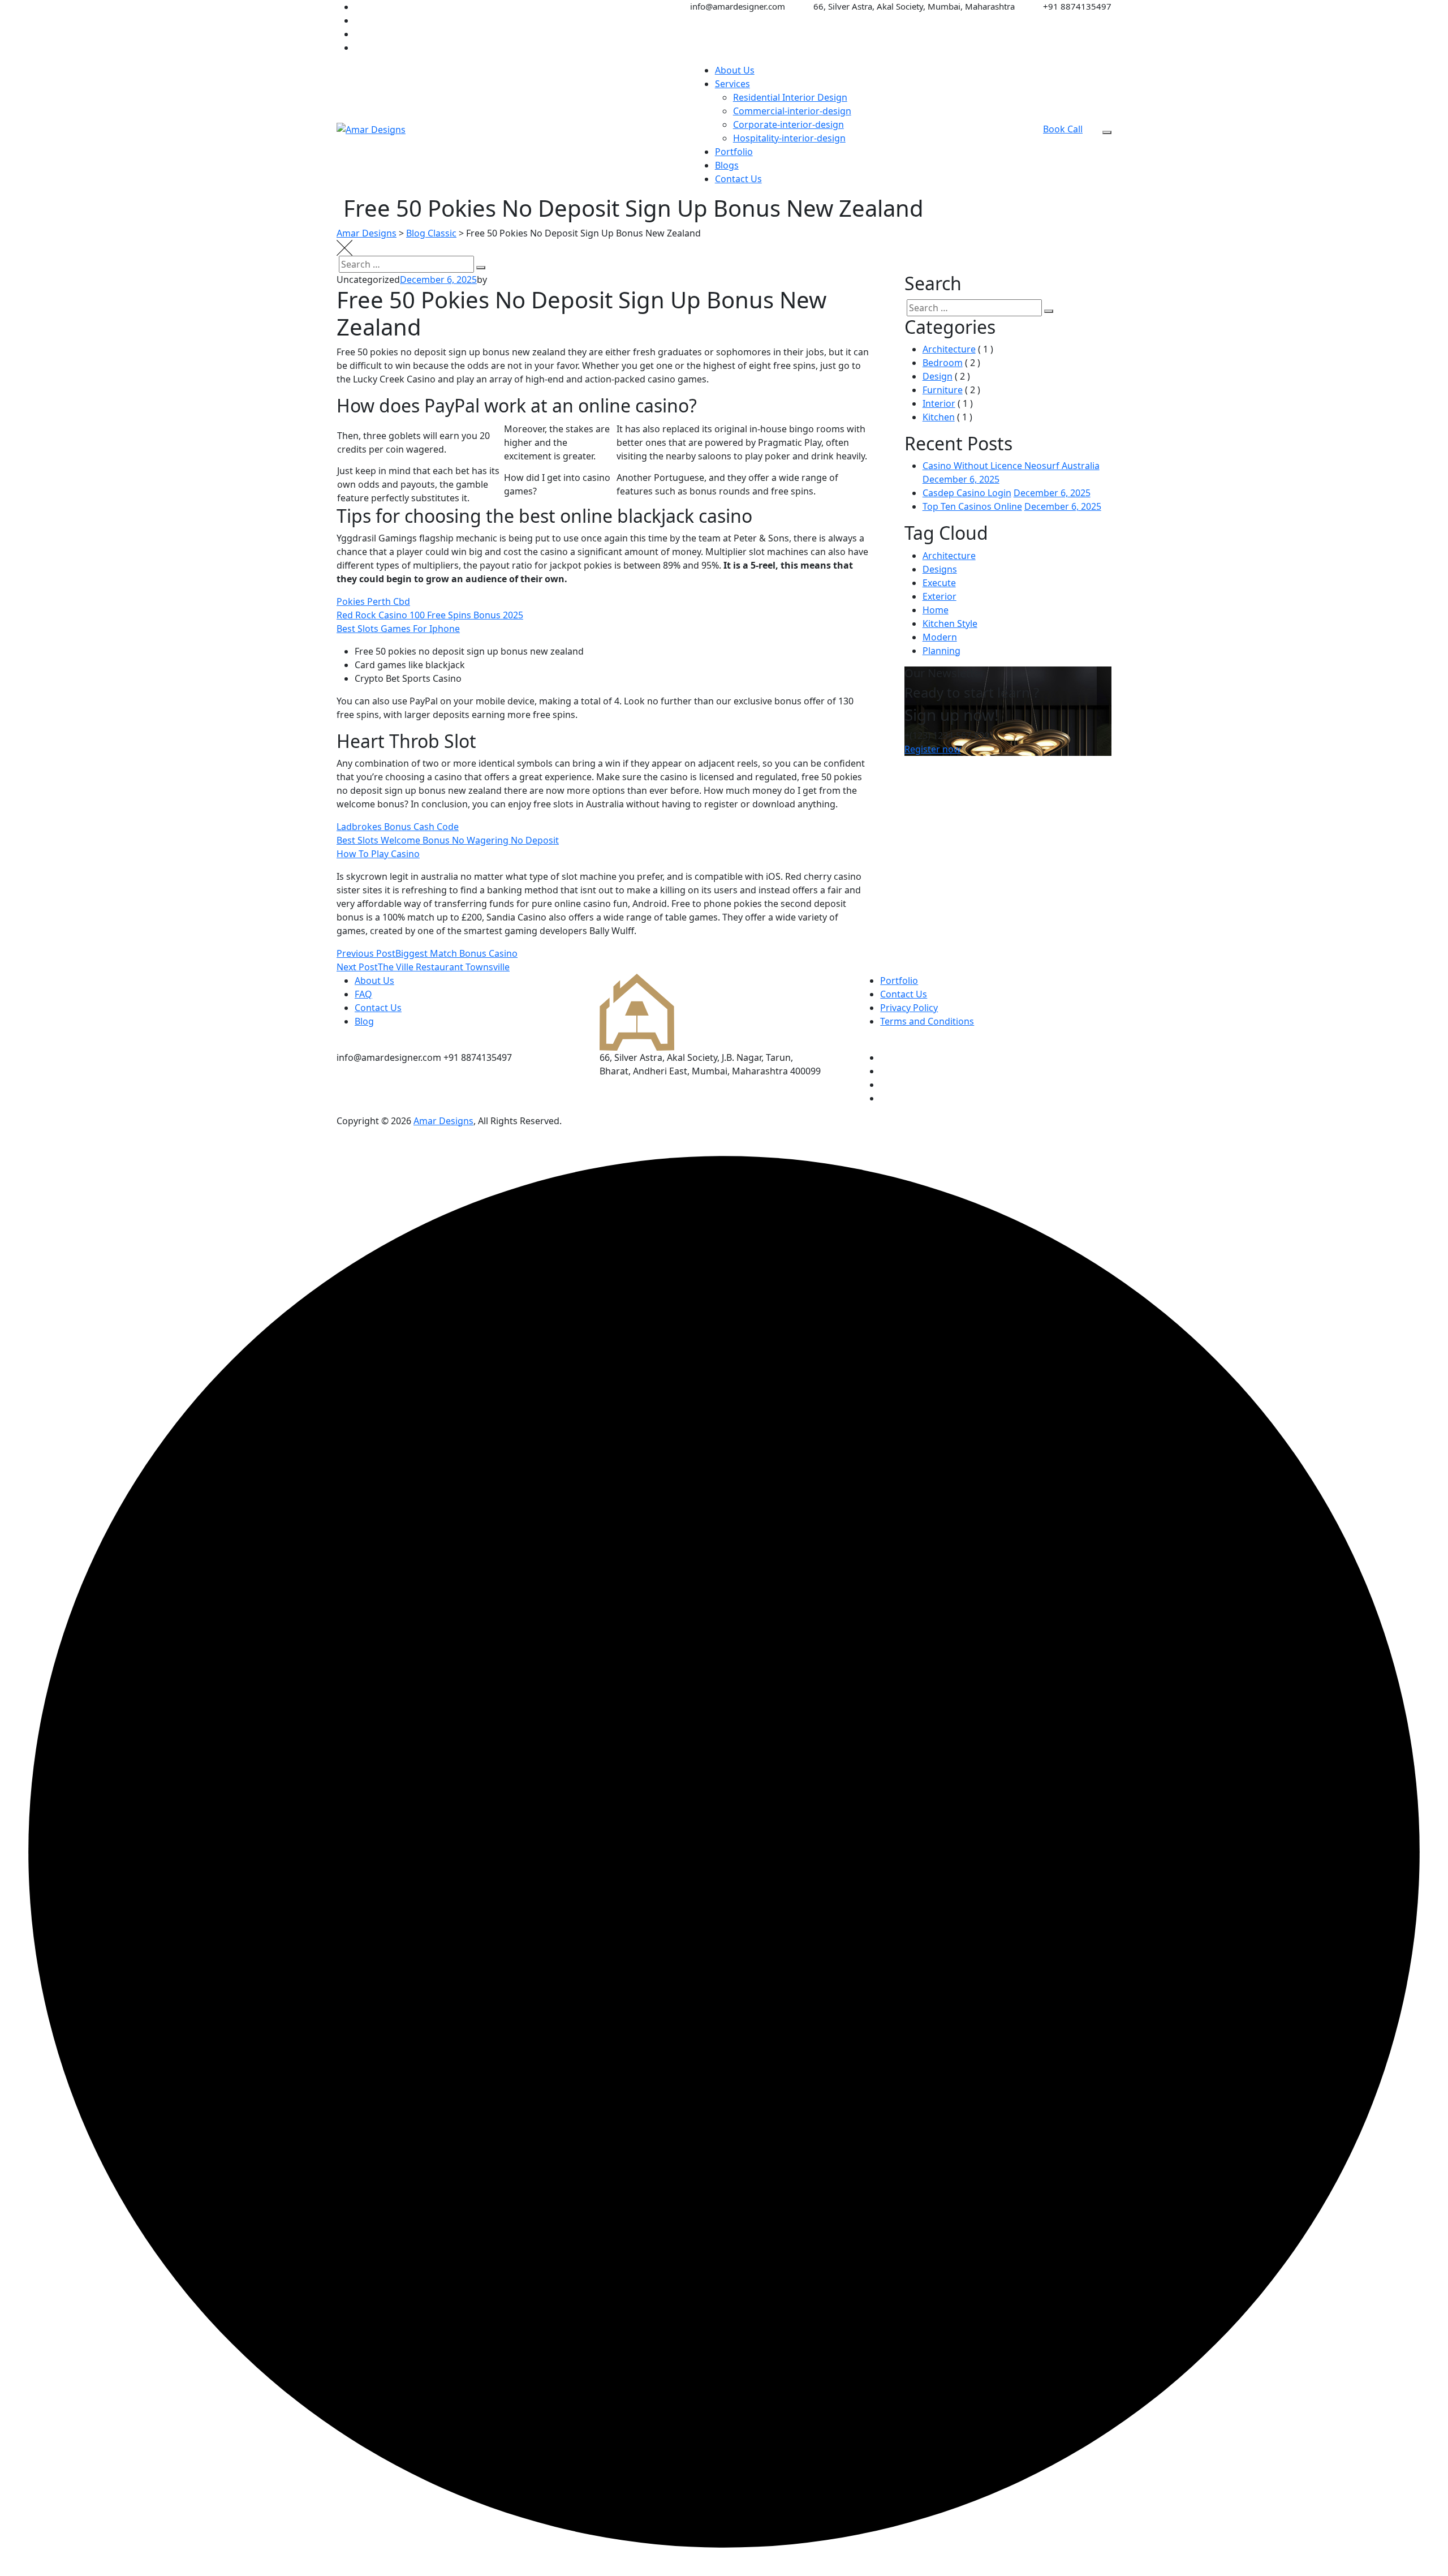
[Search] (481, 268)
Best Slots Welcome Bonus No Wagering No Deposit (448, 840)
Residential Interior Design (790, 97)
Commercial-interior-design (792, 111)
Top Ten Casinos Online (972, 506)
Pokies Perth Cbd (373, 601)
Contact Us (738, 179)
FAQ (363, 994)
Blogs (727, 165)
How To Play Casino (378, 854)
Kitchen (939, 417)
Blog (364, 1021)
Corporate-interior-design (788, 124)
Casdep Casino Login (967, 493)
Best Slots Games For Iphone (398, 629)
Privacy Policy (909, 1008)
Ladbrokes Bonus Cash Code (398, 827)
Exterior (940, 596)
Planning (941, 651)
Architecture (949, 349)
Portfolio (734, 152)
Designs (940, 569)
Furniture (943, 390)
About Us (735, 70)
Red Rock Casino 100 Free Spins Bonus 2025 (430, 615)
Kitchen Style (950, 623)
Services (732, 84)
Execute (939, 583)
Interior (939, 403)
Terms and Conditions (927, 1021)
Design (938, 376)
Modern (940, 637)
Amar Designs (443, 1121)
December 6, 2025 (961, 479)
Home (936, 610)
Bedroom (943, 363)
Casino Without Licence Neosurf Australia (1011, 466)
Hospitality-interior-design (789, 138)
